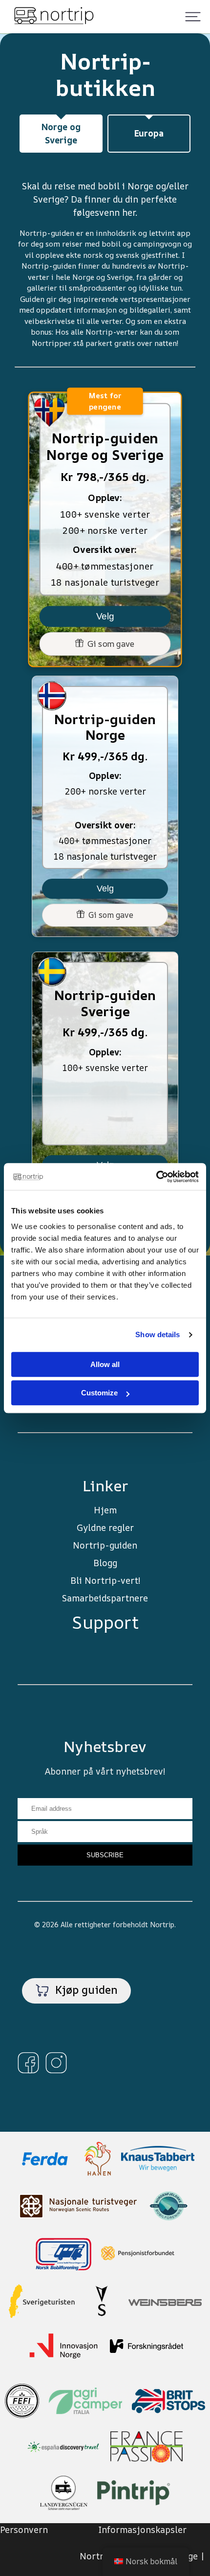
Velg (105, 616)
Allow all (105, 1364)
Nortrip (162, 1925)
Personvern (24, 2530)
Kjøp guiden (85, 1990)
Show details (157, 1334)
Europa (149, 133)
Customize (99, 1393)
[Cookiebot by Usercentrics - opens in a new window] (156, 1177)
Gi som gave (109, 644)
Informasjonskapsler (142, 2530)
